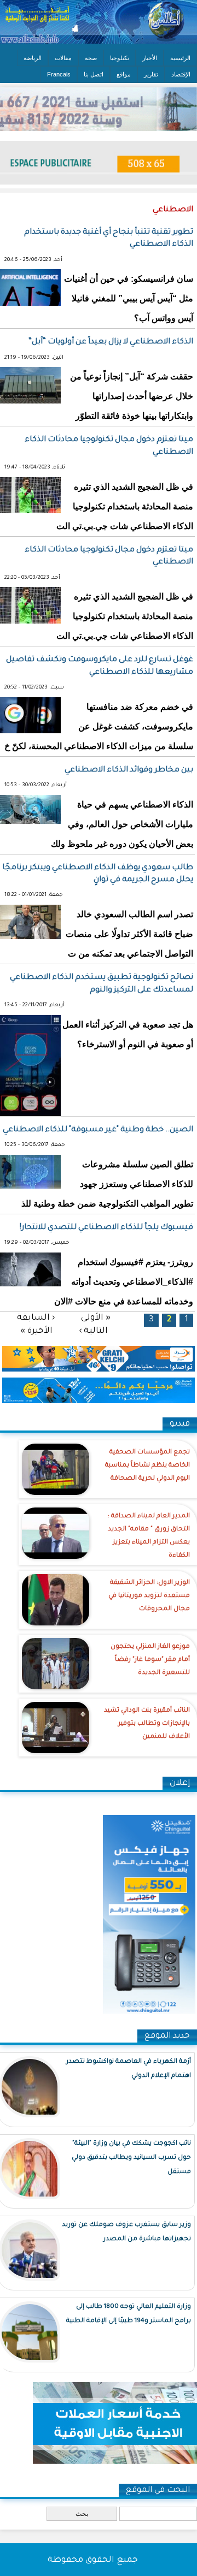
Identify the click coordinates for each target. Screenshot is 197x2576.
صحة (91, 58)
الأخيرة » (36, 1331)
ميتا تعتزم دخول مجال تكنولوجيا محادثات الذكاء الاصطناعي (109, 446)
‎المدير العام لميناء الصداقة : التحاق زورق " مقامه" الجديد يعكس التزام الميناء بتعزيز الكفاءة (149, 1536)
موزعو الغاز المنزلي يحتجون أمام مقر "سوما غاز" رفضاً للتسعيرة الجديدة (150, 1660)
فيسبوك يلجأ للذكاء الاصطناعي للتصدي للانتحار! (106, 1228)
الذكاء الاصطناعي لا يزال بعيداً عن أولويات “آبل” (111, 342)
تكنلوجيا (120, 58)
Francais (59, 74)
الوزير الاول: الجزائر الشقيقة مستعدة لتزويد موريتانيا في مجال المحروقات (149, 1596)
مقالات (63, 58)
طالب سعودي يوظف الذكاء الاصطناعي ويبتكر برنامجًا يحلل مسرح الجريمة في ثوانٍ (98, 874)
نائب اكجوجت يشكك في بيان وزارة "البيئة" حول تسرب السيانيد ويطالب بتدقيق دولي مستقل (131, 2158)
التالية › (93, 1331)
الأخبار (150, 58)
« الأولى (96, 1318)
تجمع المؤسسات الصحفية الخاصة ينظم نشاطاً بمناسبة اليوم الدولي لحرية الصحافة (147, 1466)
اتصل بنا (94, 74)
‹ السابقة (36, 1318)
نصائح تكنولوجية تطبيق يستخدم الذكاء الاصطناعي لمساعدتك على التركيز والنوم (102, 984)
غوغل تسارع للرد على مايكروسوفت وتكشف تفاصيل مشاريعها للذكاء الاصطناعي (100, 666)
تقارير (151, 74)
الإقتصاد (181, 74)
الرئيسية (180, 58)
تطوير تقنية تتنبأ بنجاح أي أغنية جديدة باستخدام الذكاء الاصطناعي (109, 239)
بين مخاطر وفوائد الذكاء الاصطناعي (129, 770)
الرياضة (33, 58)
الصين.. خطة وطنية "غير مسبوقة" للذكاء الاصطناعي (98, 1130)
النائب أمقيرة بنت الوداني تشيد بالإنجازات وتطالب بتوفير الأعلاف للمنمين (147, 1724)
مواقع (124, 74)
